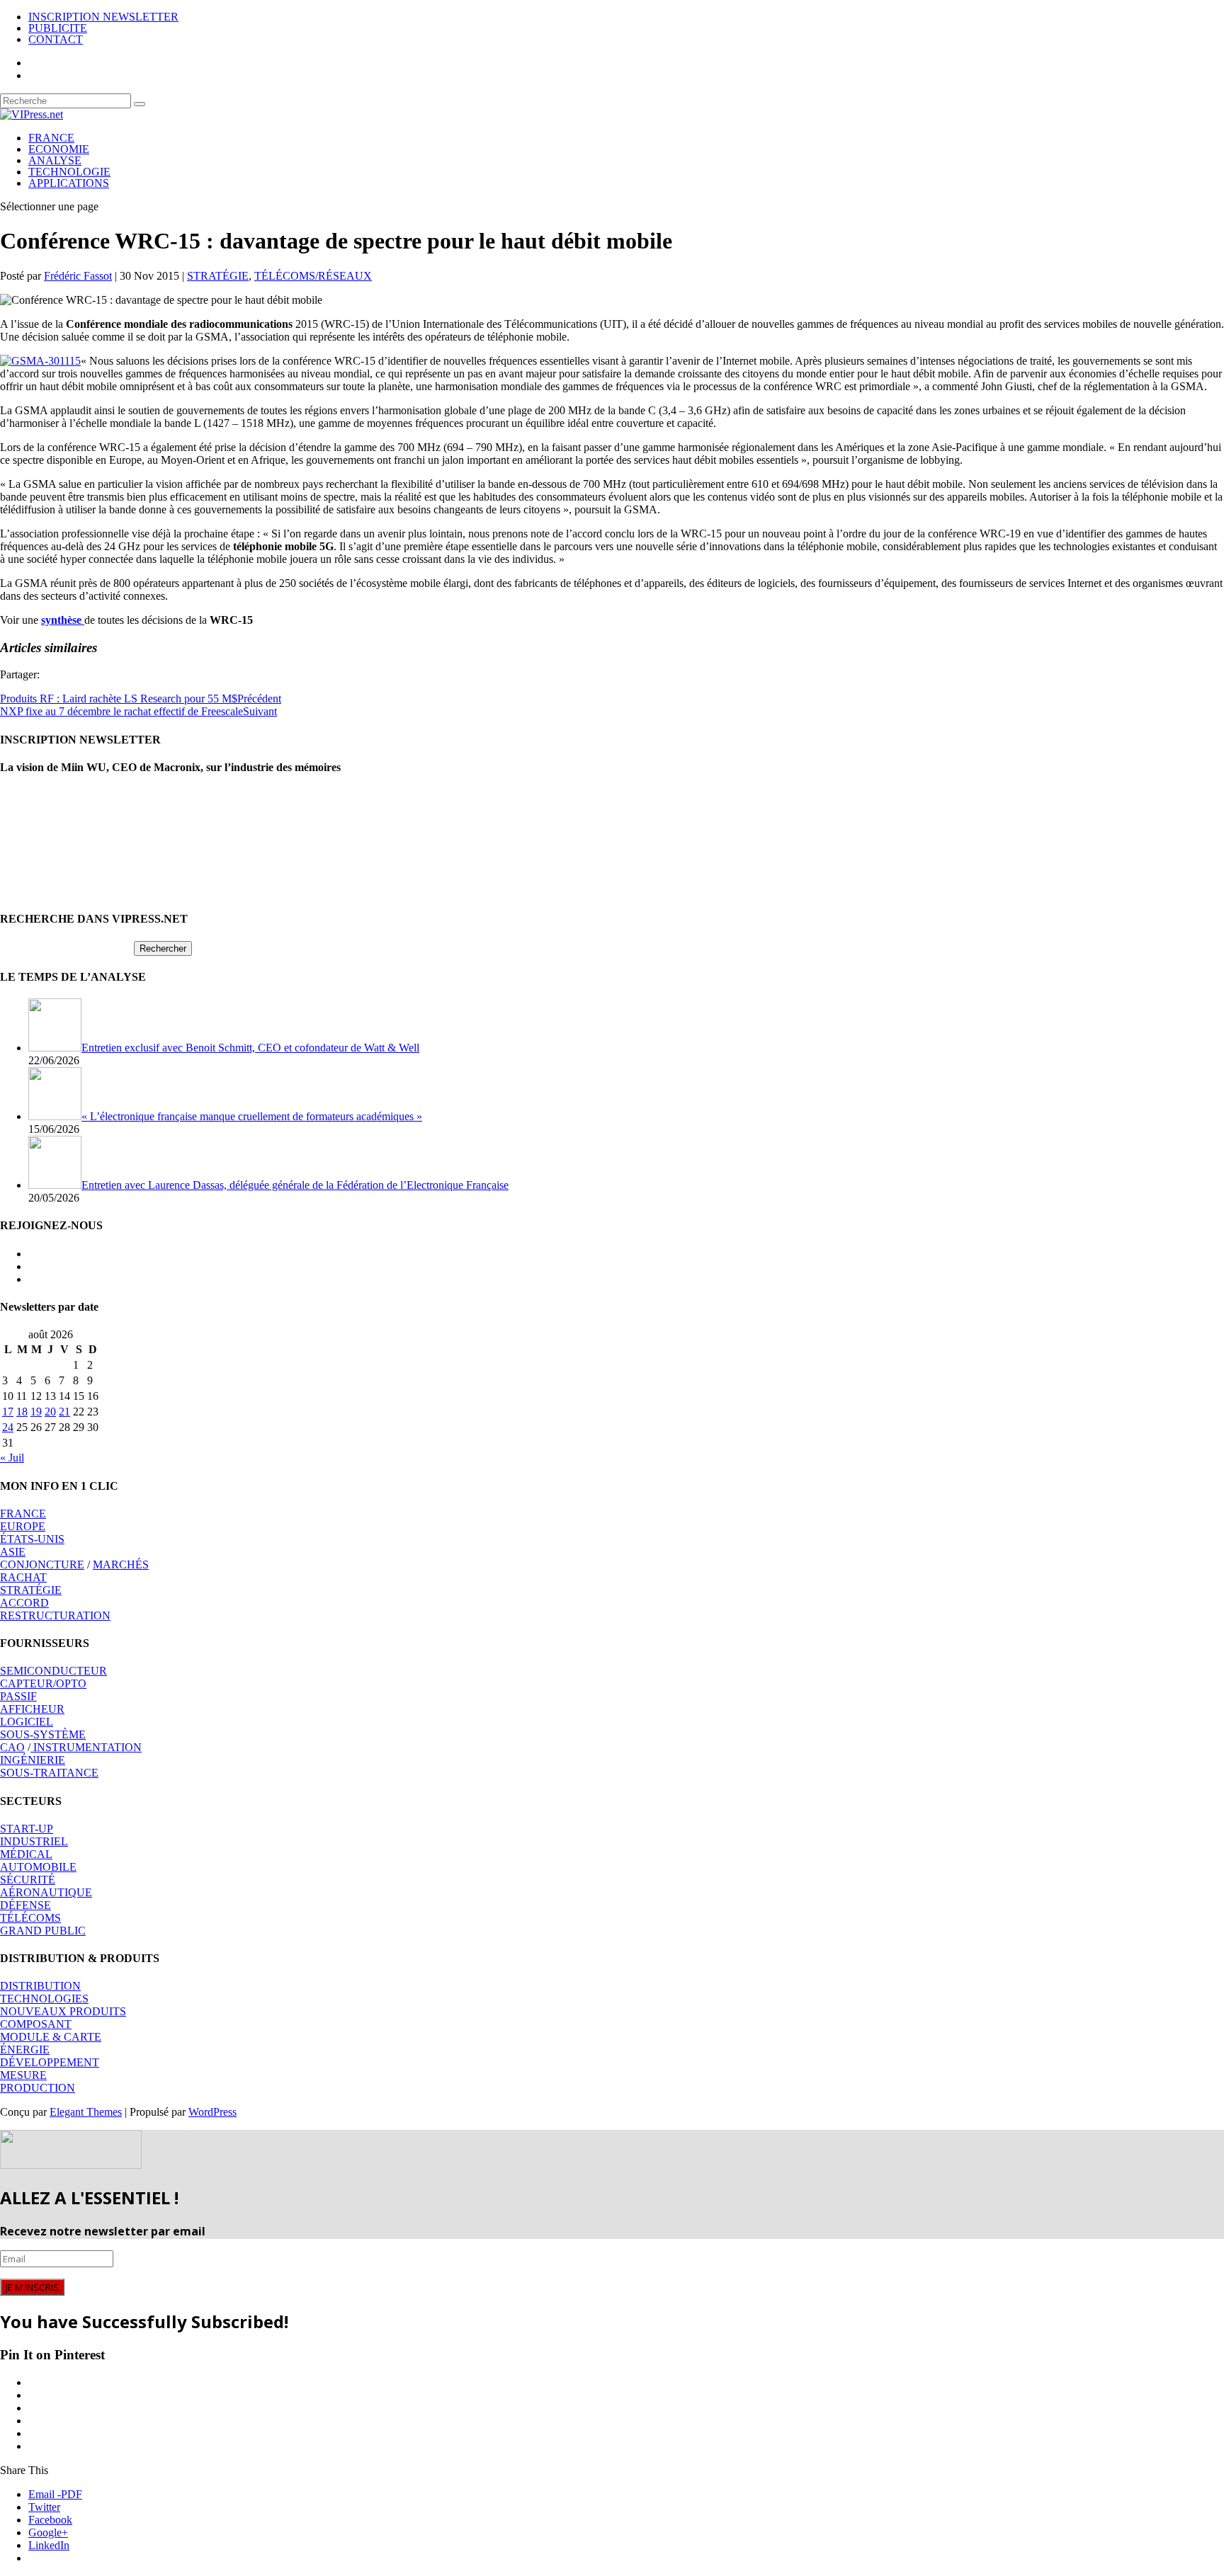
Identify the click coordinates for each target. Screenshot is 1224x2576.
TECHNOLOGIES (44, 1999)
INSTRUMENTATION (86, 1747)
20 (50, 1412)
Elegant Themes (86, 2112)
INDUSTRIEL (34, 1841)
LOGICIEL (27, 1722)
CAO (12, 1747)
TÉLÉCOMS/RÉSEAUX (313, 276)
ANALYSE (55, 160)
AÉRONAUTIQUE (46, 1892)
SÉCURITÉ (28, 1880)
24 (8, 1427)
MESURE (23, 2075)
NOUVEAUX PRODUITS (63, 2011)
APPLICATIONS (69, 183)
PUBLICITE (58, 28)
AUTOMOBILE (38, 1867)
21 (64, 1412)
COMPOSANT (36, 2024)
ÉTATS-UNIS (32, 1539)
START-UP (27, 1829)
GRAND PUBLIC (43, 1931)
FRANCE (51, 138)
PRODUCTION (38, 2088)
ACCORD (24, 1603)
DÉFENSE (25, 1905)
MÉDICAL (26, 1854)
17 (8, 1412)
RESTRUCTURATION (55, 1615)
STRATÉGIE (218, 276)
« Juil (12, 1458)
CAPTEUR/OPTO (43, 1683)
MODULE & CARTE (51, 2037)
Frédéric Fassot (78, 276)
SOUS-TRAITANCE (49, 1773)
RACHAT (23, 1577)
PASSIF (18, 1696)
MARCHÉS (121, 1565)
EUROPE (23, 1526)
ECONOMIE (59, 149)
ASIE (13, 1552)
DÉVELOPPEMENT (50, 2062)
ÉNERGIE (25, 2050)
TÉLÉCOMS (30, 1918)
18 (22, 1412)
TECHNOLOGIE (69, 172)
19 (36, 1412)
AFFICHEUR (32, 1709)
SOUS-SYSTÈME (43, 1734)
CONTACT (56, 39)
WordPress (212, 2112)
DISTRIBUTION (40, 1986)
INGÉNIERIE (33, 1760)
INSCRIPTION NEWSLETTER (103, 17)
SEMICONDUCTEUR (53, 1671)
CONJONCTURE (42, 1565)
